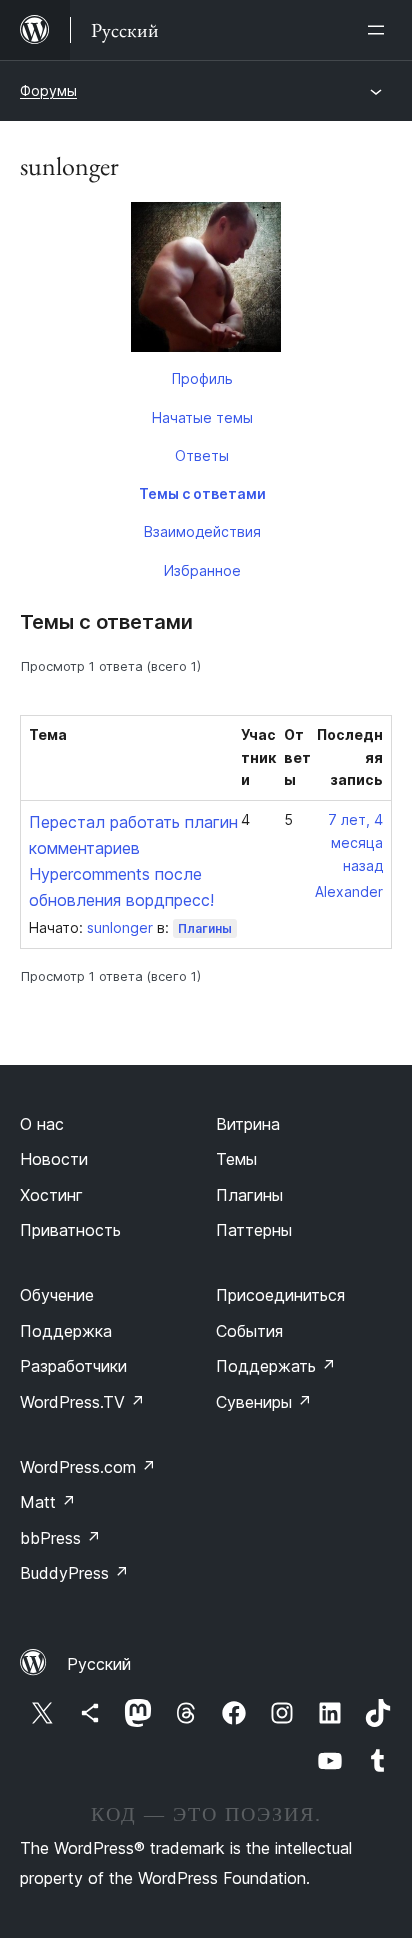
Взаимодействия (202, 531)
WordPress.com (88, 1467)
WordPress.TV (82, 1402)
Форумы (48, 90)
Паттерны (254, 1230)
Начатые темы (202, 417)
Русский (99, 1664)
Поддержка (66, 1331)
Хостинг (51, 1195)
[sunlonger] (206, 281)
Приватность (70, 1230)
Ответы (202, 455)
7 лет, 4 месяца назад (355, 842)
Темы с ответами (202, 493)
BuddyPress (74, 1573)
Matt (48, 1502)
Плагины (205, 928)
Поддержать (276, 1366)
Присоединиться (280, 1295)
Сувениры (264, 1402)
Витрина (248, 1124)
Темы (236, 1159)
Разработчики (73, 1366)
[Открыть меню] (380, 30)
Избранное (202, 570)
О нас (42, 1124)
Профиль (202, 378)
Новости (54, 1159)
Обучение (57, 1295)
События (249, 1331)
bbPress (60, 1538)
